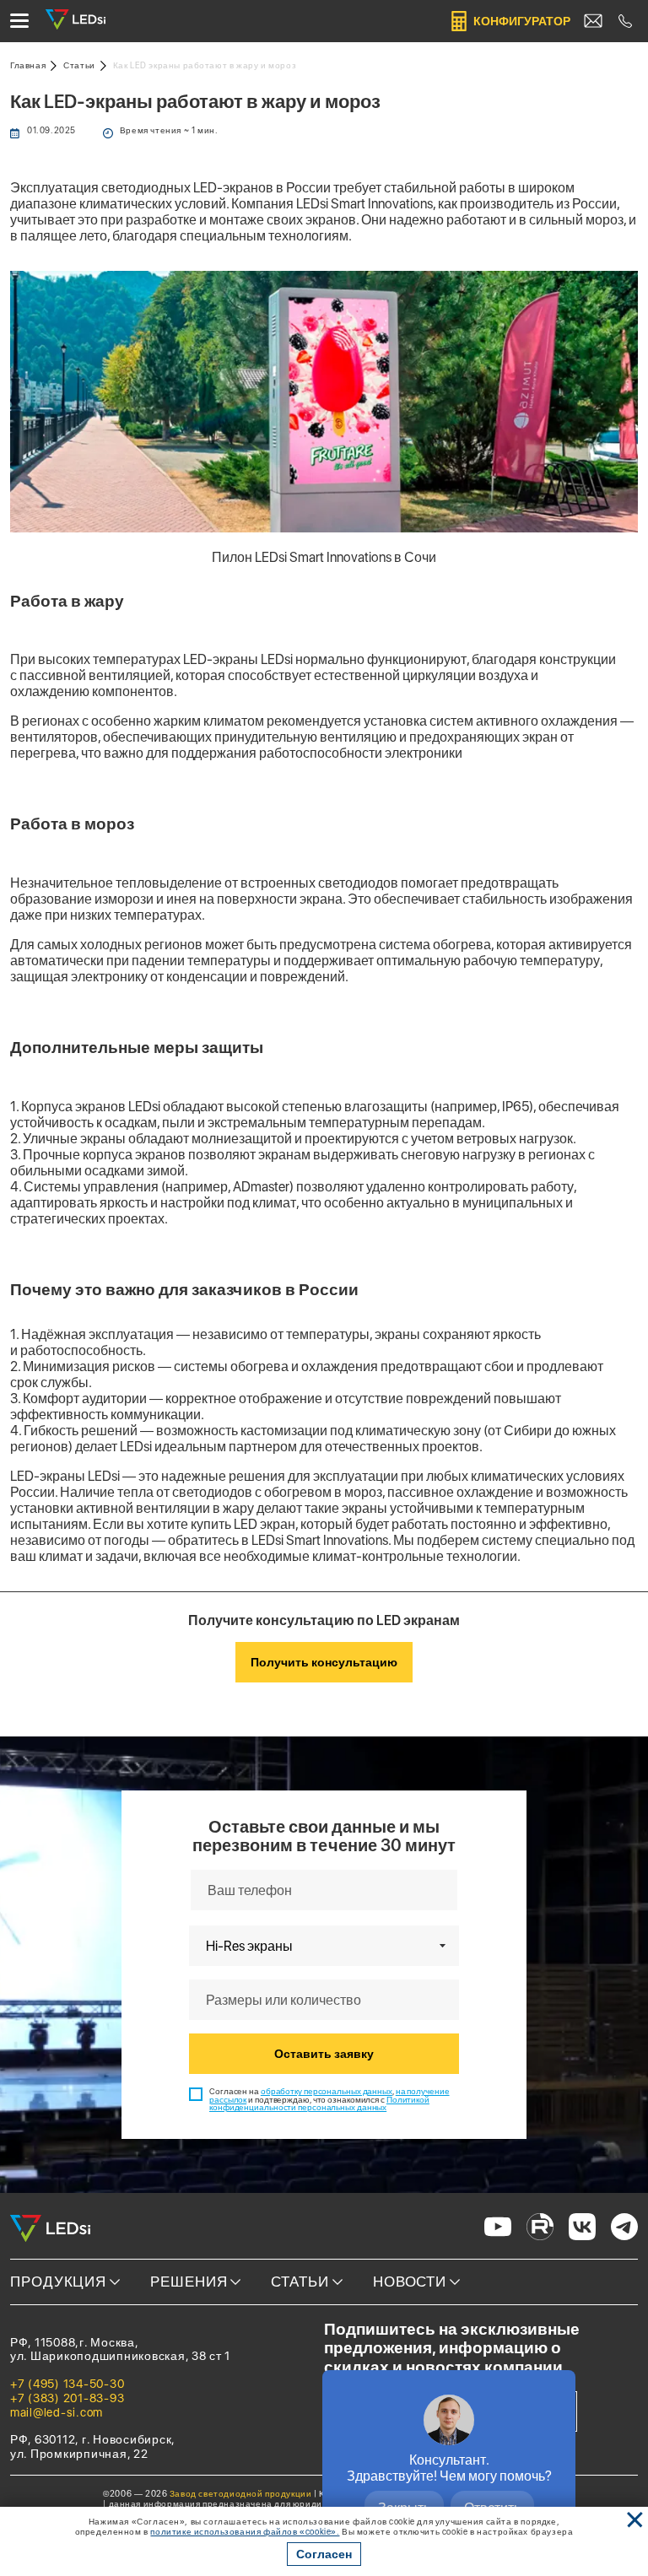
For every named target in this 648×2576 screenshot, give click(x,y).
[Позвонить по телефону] (625, 21)
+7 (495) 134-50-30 (67, 2384)
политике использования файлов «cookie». (245, 2531)
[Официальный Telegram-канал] (624, 2228)
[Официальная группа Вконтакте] (582, 2228)
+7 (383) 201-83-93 (67, 2398)
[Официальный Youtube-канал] (498, 2228)
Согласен (324, 2554)
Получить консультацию (324, 1662)
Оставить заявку (324, 2054)
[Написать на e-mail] (593, 21)
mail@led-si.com (57, 2412)
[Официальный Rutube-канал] (540, 2228)
